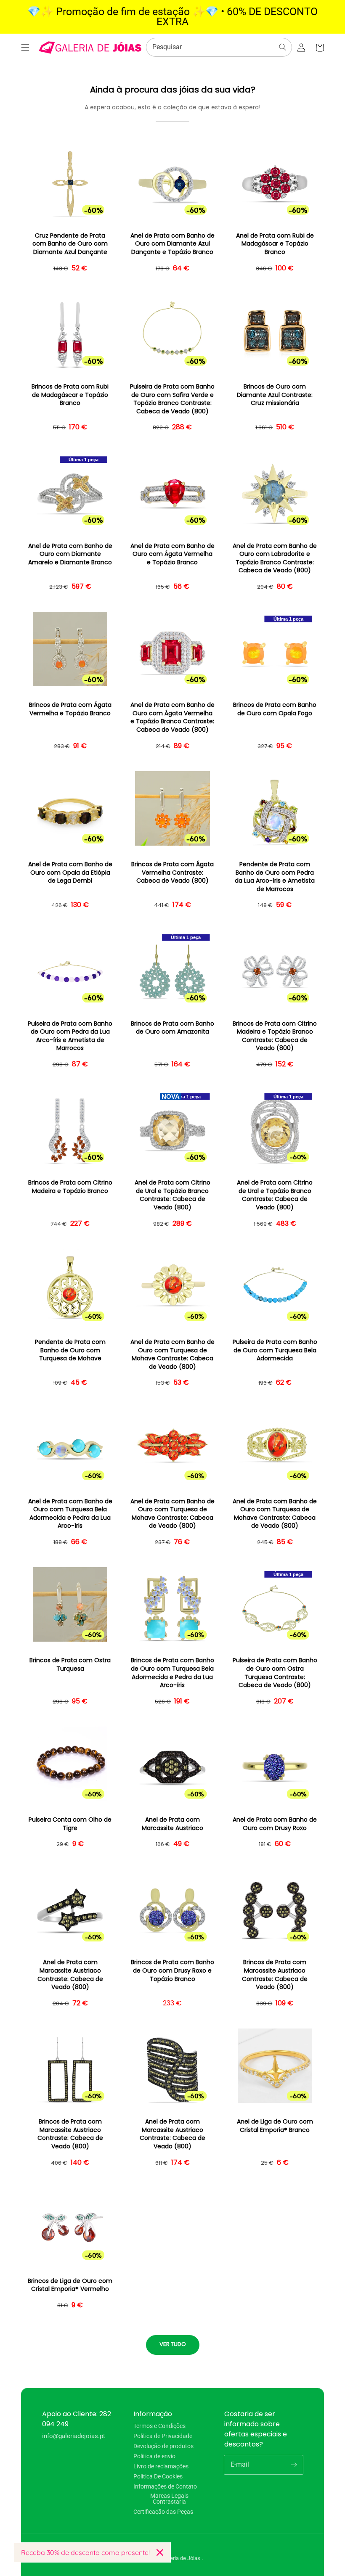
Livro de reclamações (161, 2466)
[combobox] (219, 47)
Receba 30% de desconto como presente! (85, 2552)
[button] (25, 48)
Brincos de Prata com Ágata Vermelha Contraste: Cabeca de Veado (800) (172, 873)
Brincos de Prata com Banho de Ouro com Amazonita (172, 1028)
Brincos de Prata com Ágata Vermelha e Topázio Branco (70, 709)
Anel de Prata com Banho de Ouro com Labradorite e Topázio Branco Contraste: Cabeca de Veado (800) (275, 558)
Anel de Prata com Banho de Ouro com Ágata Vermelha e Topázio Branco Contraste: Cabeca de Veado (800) (172, 717)
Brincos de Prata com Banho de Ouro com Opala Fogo (275, 709)
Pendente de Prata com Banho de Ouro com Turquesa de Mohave (70, 1350)
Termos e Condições (159, 2426)
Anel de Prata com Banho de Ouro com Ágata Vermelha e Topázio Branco (172, 554)
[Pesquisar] (283, 47)
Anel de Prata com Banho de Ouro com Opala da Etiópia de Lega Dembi (70, 873)
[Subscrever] (294, 2465)
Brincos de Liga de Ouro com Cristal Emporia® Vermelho (70, 2285)
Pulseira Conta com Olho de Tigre (70, 1824)
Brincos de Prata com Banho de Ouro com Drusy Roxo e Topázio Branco (172, 1970)
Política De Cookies (158, 2476)
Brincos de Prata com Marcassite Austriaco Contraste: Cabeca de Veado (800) (275, 1975)
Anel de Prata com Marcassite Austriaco (172, 1824)
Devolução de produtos (163, 2446)
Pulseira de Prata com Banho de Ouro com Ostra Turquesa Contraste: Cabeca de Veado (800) (275, 1673)
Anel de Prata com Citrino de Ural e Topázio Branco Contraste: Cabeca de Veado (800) (172, 1195)
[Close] (160, 2552)
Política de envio (154, 2456)
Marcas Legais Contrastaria (169, 2499)
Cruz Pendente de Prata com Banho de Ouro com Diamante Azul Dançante (70, 244)
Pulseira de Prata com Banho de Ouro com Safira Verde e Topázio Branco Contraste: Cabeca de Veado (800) (172, 399)
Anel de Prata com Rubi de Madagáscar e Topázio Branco (275, 244)
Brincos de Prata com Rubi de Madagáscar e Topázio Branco (70, 395)
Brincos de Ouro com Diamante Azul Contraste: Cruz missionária (275, 395)
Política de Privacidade (163, 2436)
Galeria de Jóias (182, 2558)
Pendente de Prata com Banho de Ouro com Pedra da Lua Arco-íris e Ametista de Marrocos (275, 877)
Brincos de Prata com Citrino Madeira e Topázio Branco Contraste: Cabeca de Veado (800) (275, 1036)
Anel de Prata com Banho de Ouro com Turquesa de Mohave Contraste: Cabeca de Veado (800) (172, 1354)
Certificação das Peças (163, 2512)
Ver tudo (173, 2344)
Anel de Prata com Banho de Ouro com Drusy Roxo (275, 1824)
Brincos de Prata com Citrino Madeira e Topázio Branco (70, 1187)
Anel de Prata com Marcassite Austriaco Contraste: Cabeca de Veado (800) (70, 1975)
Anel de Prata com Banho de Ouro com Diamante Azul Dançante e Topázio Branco (172, 244)
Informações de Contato (165, 2486)
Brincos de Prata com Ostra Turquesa (70, 1665)
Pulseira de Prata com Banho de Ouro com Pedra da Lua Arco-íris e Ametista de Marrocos (70, 1036)
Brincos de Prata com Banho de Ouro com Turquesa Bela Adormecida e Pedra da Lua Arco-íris (172, 1673)
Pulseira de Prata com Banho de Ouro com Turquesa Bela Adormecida (275, 1350)
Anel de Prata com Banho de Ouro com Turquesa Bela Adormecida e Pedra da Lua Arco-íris (70, 1514)
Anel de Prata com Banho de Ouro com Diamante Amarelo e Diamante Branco (70, 554)
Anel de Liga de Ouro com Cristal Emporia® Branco (275, 2126)
